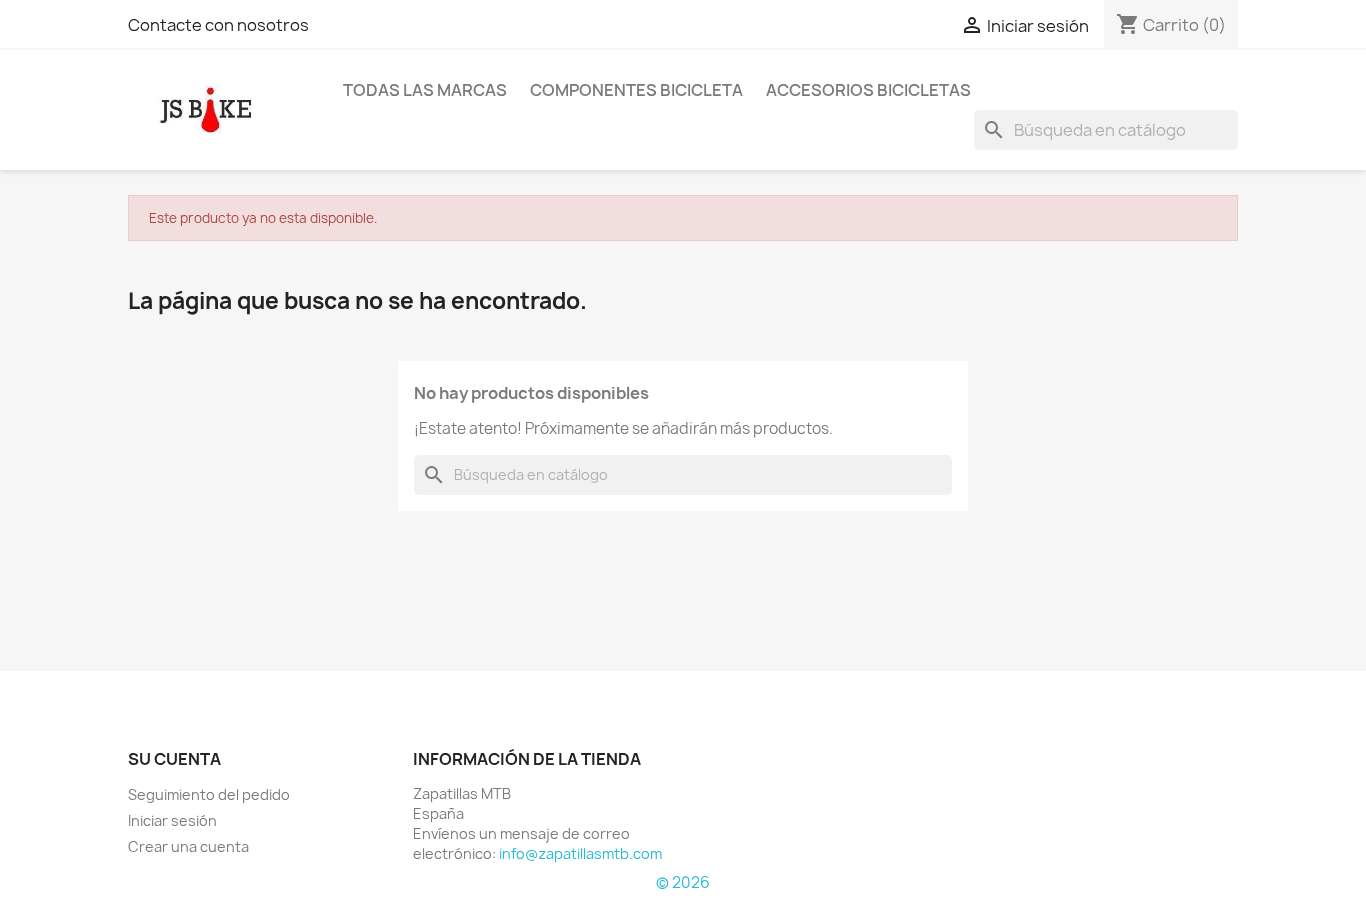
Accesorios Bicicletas (868, 90)
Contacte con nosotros (218, 25)
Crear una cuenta (188, 846)
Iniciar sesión (172, 820)
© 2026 (683, 882)
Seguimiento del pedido (209, 794)
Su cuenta (174, 759)
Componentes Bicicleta (636, 90)
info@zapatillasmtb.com (580, 853)
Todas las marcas (425, 90)
